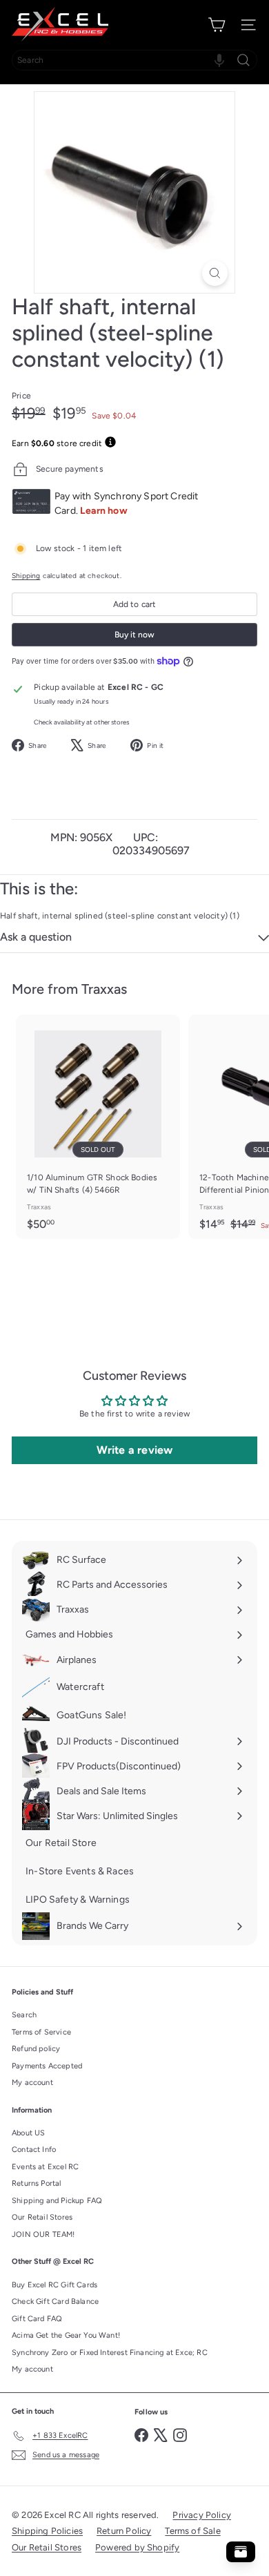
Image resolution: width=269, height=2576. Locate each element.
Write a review (135, 1450)
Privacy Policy (202, 2515)
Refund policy (36, 2049)
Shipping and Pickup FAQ (57, 2201)
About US (28, 2133)
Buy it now (134, 635)
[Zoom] (215, 273)
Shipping (26, 576)
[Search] (243, 60)
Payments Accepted (47, 2066)
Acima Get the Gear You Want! (66, 2335)
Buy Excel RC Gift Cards (54, 2285)
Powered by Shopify (137, 2547)
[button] (219, 60)
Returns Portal (37, 2183)
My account (32, 2083)
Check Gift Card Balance (55, 2301)
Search (24, 2015)
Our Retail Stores (42, 2217)
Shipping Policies (47, 2531)
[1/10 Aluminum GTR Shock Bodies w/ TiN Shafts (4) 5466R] (98, 1127)
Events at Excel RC (45, 2167)
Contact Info (34, 2150)
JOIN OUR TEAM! (43, 2234)
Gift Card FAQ (37, 2319)
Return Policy (124, 2531)
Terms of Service (41, 2032)
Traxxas (104, 989)
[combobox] (134, 60)
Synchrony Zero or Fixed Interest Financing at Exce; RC (110, 2353)
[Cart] (217, 25)
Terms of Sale (192, 2531)
